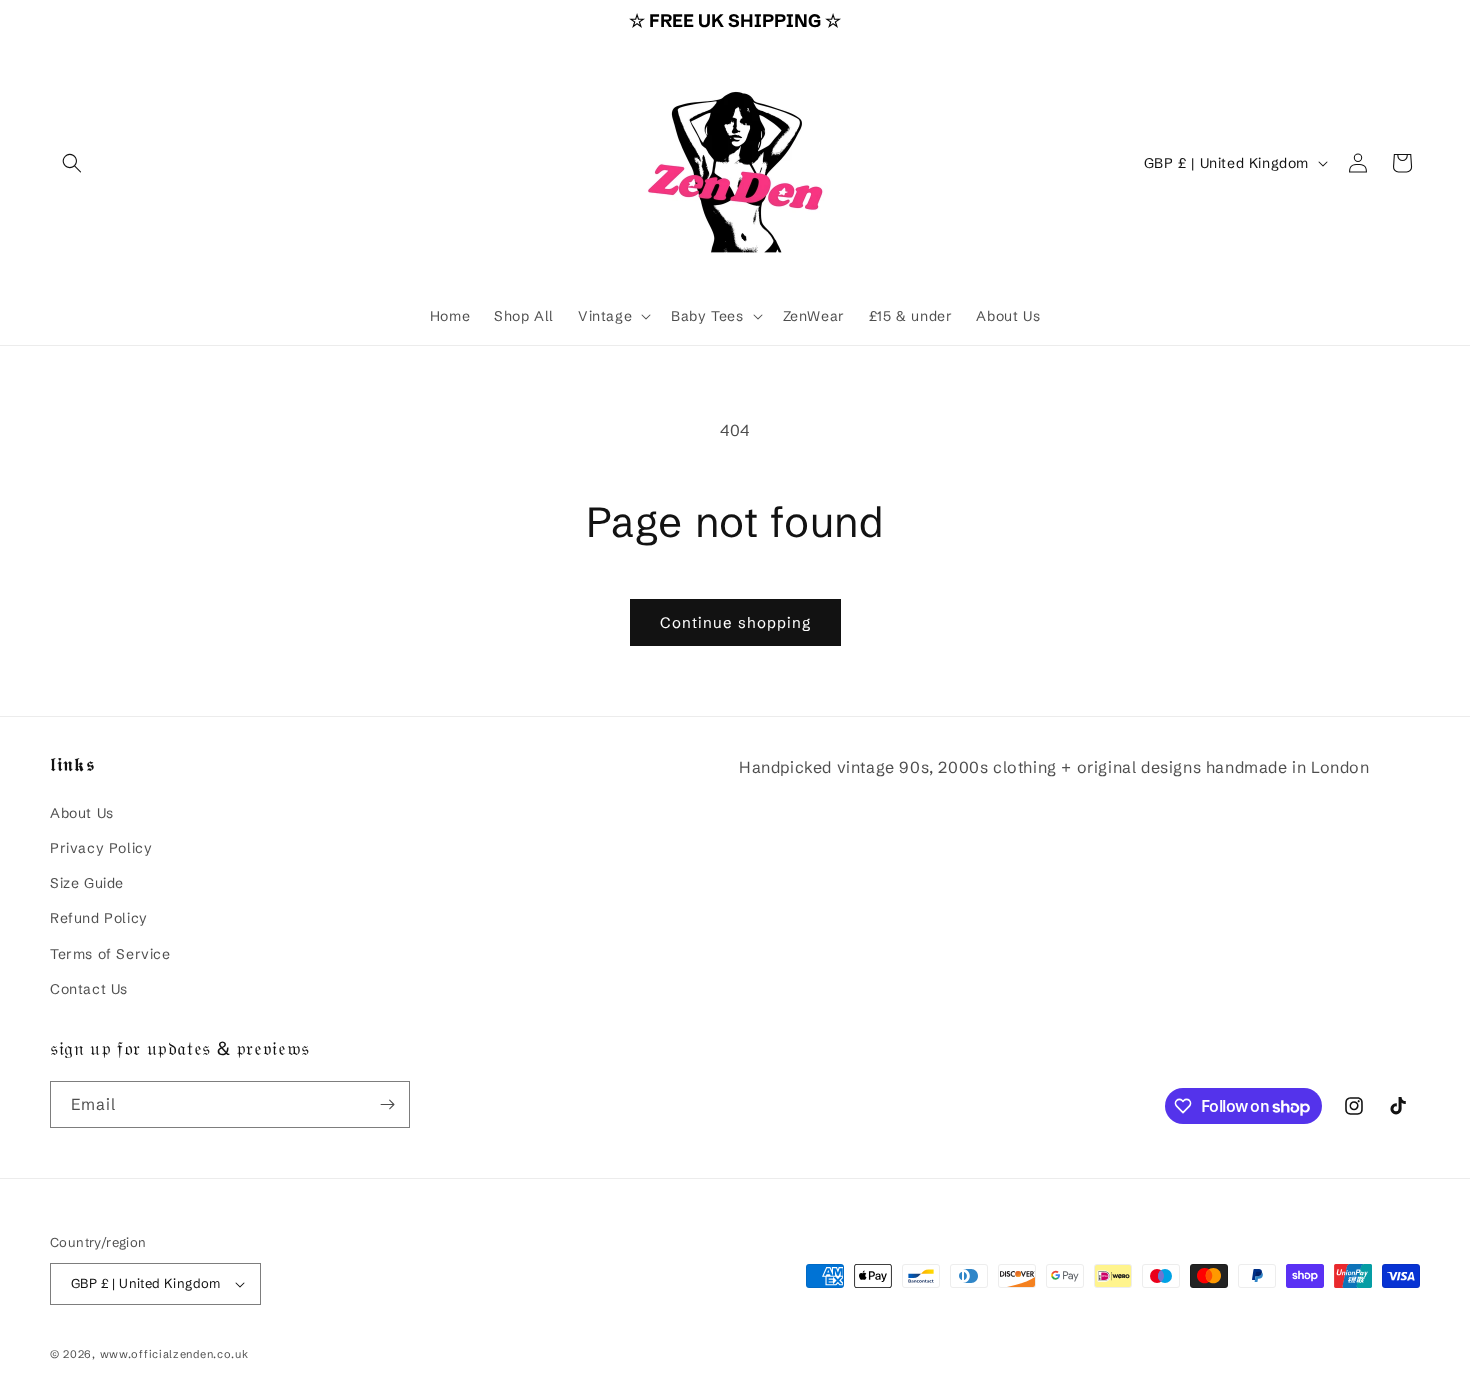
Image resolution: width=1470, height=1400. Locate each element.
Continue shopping (735, 622)
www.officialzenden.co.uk (174, 1354)
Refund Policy (99, 918)
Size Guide (87, 883)
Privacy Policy (101, 848)
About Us (82, 813)
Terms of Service (110, 953)
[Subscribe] (387, 1104)
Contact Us (89, 989)
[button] (72, 163)
